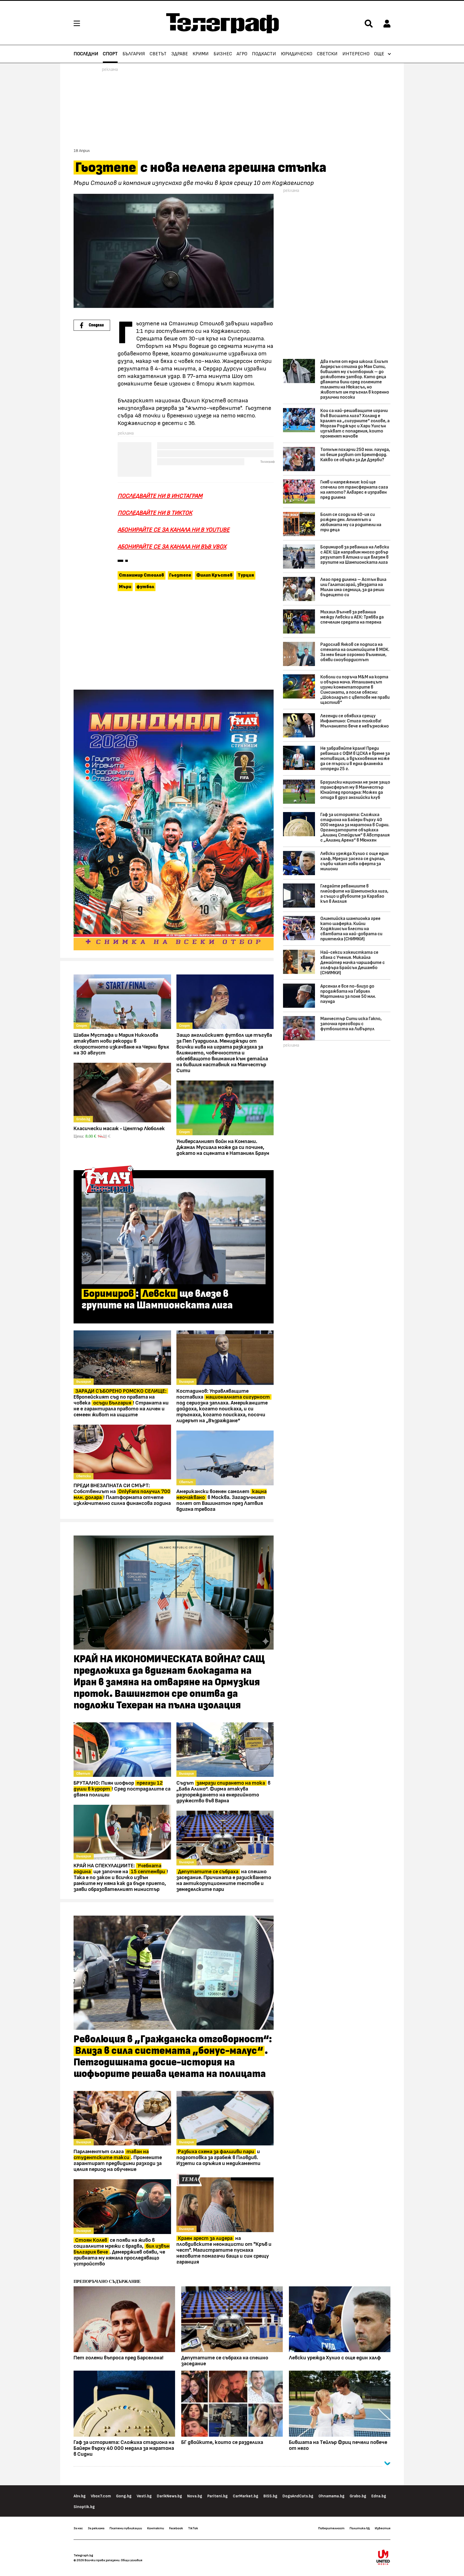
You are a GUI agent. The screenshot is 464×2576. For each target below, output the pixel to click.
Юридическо (297, 54)
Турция (246, 575)
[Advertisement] (174, 641)
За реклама (96, 2528)
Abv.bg (80, 2496)
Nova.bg (195, 2496)
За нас (78, 2528)
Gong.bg (124, 2496)
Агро (242, 54)
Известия (383, 2528)
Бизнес (223, 54)
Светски (327, 54)
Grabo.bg (358, 2496)
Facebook (176, 2528)
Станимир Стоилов (142, 575)
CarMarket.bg (246, 2496)
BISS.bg (270, 2496)
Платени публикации (126, 2528)
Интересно (356, 54)
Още (379, 54)
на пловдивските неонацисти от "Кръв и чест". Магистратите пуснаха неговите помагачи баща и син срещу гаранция (224, 2250)
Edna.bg (379, 2496)
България (134, 54)
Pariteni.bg (218, 2496)
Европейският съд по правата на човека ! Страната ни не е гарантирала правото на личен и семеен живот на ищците (121, 1403)
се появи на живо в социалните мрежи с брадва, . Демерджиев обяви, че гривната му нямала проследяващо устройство (122, 2252)
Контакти (156, 2528)
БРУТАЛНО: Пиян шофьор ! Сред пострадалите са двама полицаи (122, 1789)
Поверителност (331, 2528)
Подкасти (264, 54)
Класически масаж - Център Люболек (119, 1129)
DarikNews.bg (169, 2496)
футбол (145, 587)
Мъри (125, 587)
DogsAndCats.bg (298, 2496)
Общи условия (132, 2560)
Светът (158, 54)
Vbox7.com (101, 2496)
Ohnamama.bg (331, 2496)
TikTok (193, 2528)
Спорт (110, 54)
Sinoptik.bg (84, 2507)
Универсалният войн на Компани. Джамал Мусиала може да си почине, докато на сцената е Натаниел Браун (223, 1147)
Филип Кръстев (214, 575)
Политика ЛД (360, 2528)
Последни (86, 54)
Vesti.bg (144, 2496)
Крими (201, 54)
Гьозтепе (180, 575)
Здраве (180, 54)
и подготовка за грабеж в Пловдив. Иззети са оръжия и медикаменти (218, 2157)
